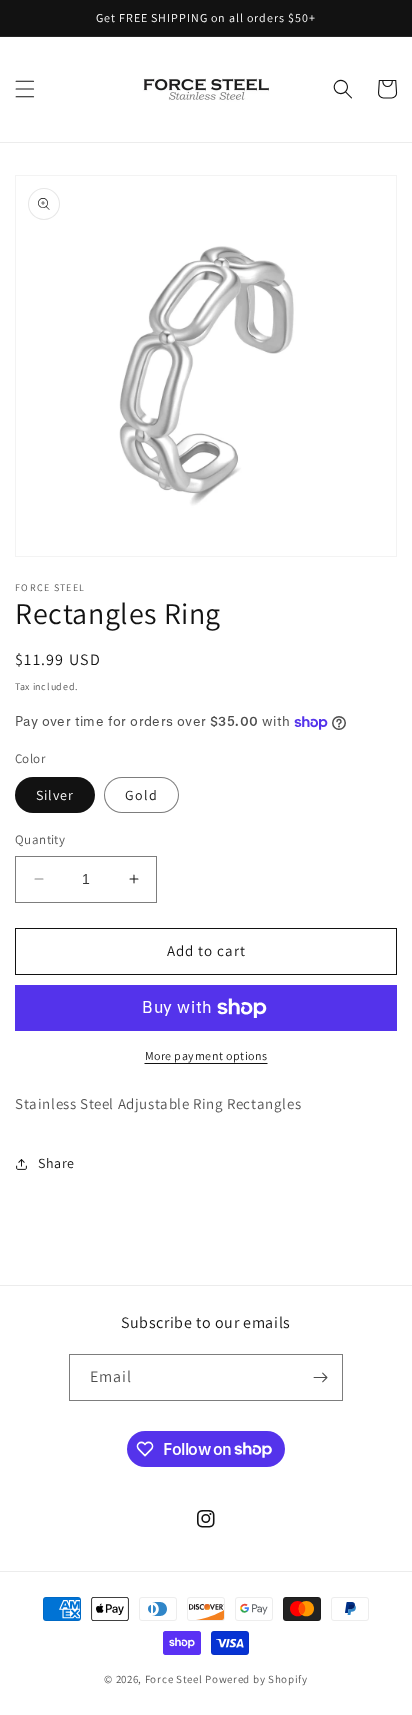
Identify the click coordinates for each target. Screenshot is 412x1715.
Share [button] (56, 1163)
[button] (25, 89)
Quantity (40, 839)
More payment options (206, 1055)
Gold (141, 795)
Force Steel (174, 1679)
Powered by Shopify (256, 1679)
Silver (55, 795)
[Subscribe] (320, 1377)
